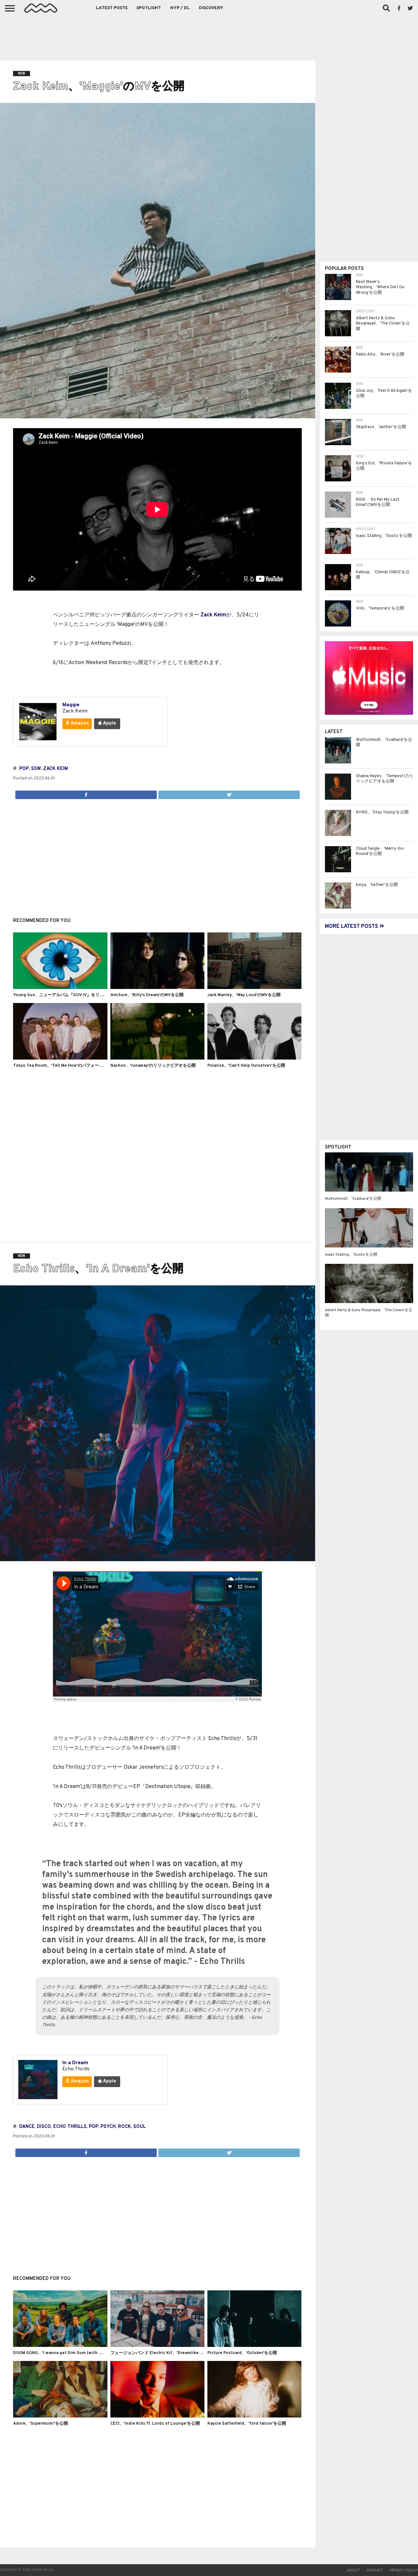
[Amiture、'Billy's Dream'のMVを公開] (157, 988)
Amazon (79, 723)
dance (27, 2127)
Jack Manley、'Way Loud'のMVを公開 (244, 995)
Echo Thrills (70, 2127)
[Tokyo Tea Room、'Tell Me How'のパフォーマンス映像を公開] (60, 1058)
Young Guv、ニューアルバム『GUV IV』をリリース (63, 995)
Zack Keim (213, 615)
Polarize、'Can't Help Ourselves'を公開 (246, 1066)
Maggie (71, 705)
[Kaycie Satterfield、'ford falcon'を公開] (254, 2416)
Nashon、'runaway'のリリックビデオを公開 (153, 1066)
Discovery (211, 8)
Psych (108, 2127)
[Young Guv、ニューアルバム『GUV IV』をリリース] (60, 988)
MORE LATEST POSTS (352, 927)
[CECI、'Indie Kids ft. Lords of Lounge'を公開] (157, 2416)
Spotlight (149, 8)
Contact (375, 2570)
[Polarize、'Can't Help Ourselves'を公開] (254, 1058)
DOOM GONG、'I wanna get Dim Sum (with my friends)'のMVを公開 (80, 2353)
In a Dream (75, 2063)
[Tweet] (229, 793)
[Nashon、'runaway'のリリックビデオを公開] (157, 1058)
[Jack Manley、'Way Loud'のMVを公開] (254, 988)
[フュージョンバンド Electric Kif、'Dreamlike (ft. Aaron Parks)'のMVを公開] (157, 2346)
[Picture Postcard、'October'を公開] (254, 2346)
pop (24, 769)
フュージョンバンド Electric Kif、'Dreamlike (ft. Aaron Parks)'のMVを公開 (184, 2353)
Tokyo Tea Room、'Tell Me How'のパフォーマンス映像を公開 (73, 1066)
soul (139, 2127)
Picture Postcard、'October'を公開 (242, 2353)
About (353, 2570)
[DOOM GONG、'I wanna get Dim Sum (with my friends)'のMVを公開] (60, 2346)
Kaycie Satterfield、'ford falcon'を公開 (247, 2424)
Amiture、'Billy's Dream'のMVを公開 (147, 995)
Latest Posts (112, 8)
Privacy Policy (404, 2570)
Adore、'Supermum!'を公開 (40, 2424)
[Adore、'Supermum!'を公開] (60, 2416)
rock (124, 2127)
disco (44, 2127)
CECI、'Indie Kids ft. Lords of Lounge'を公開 (155, 2424)
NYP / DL (180, 8)
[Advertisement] (209, 36)
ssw (36, 769)
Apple (109, 723)
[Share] (86, 793)
